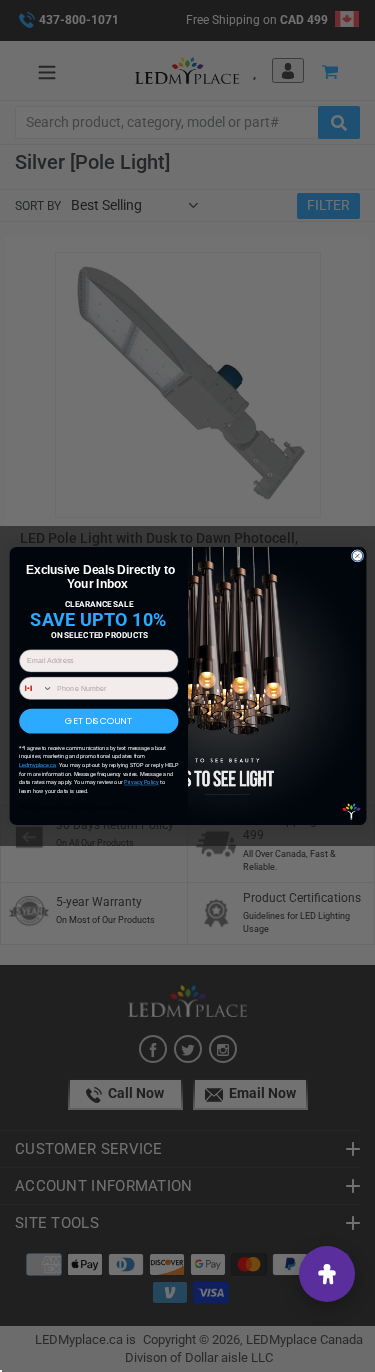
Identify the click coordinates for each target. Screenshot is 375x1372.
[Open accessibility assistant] (327, 1274)
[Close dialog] (357, 556)
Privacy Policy (140, 782)
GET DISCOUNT (98, 721)
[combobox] (35, 688)
